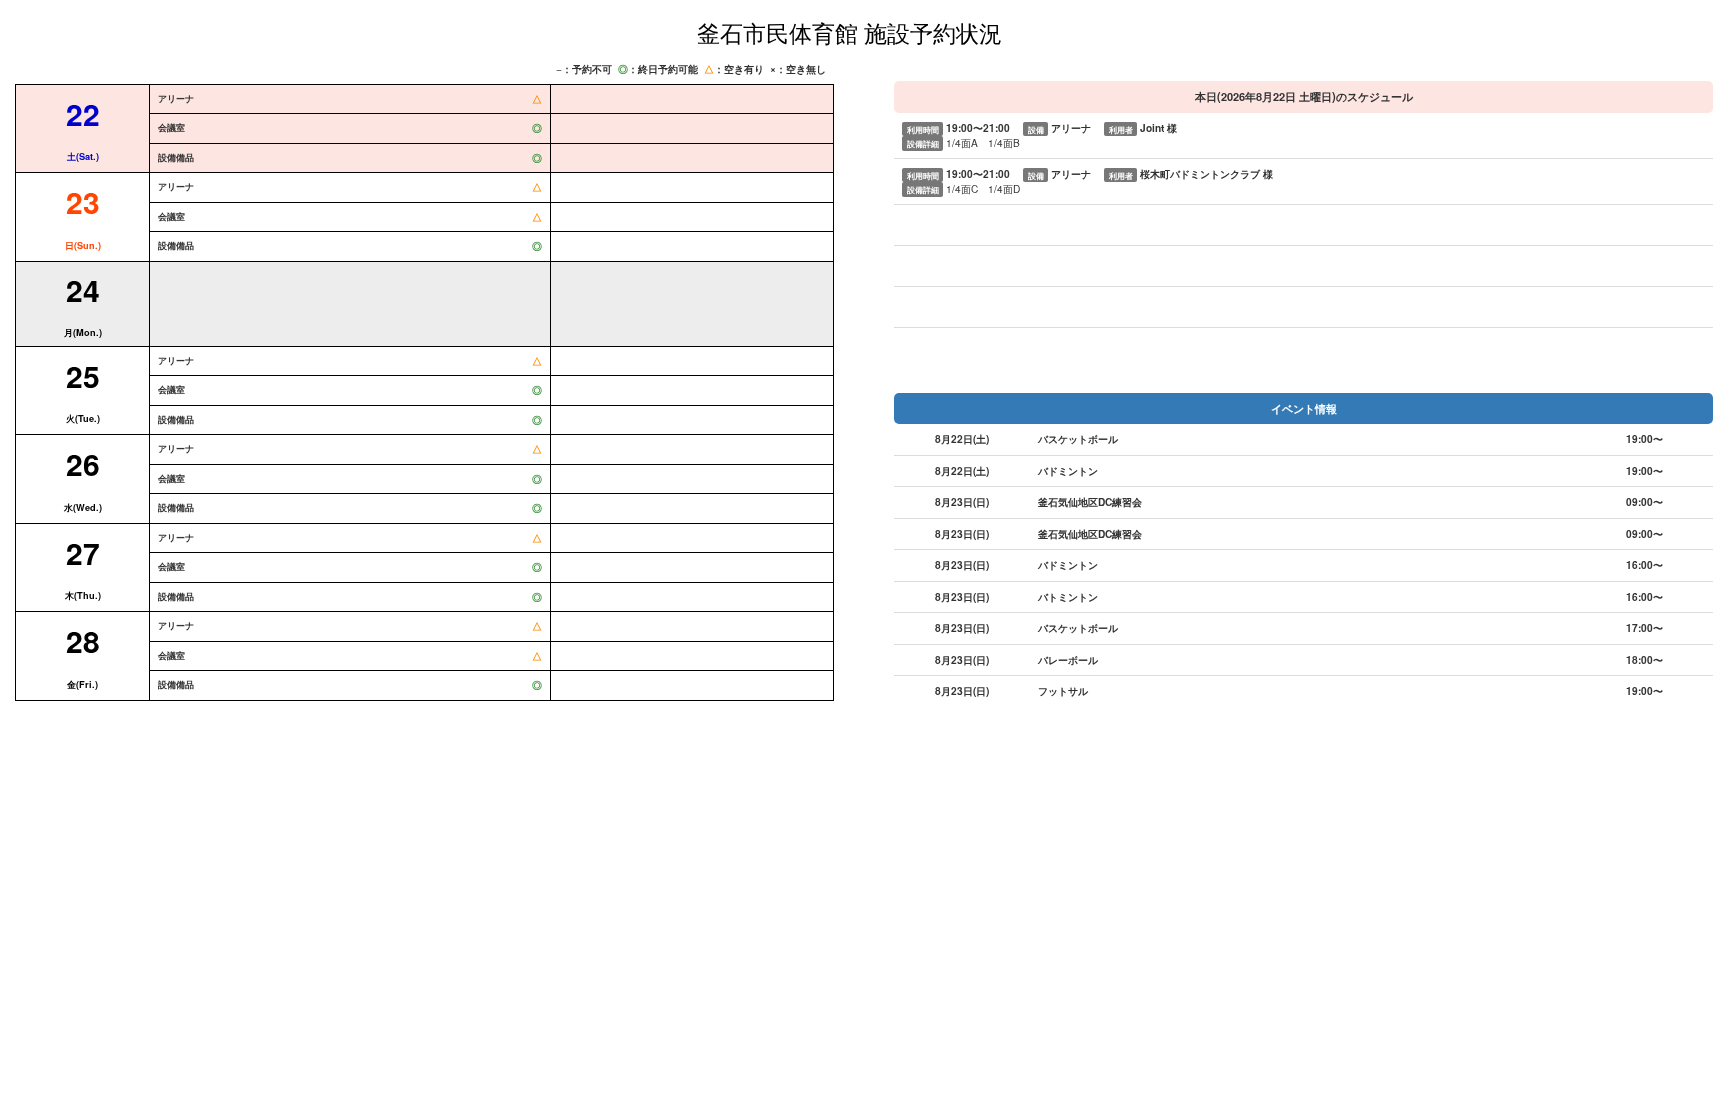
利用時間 (923, 128)
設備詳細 (923, 143)
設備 (1036, 128)
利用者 (1121, 128)
